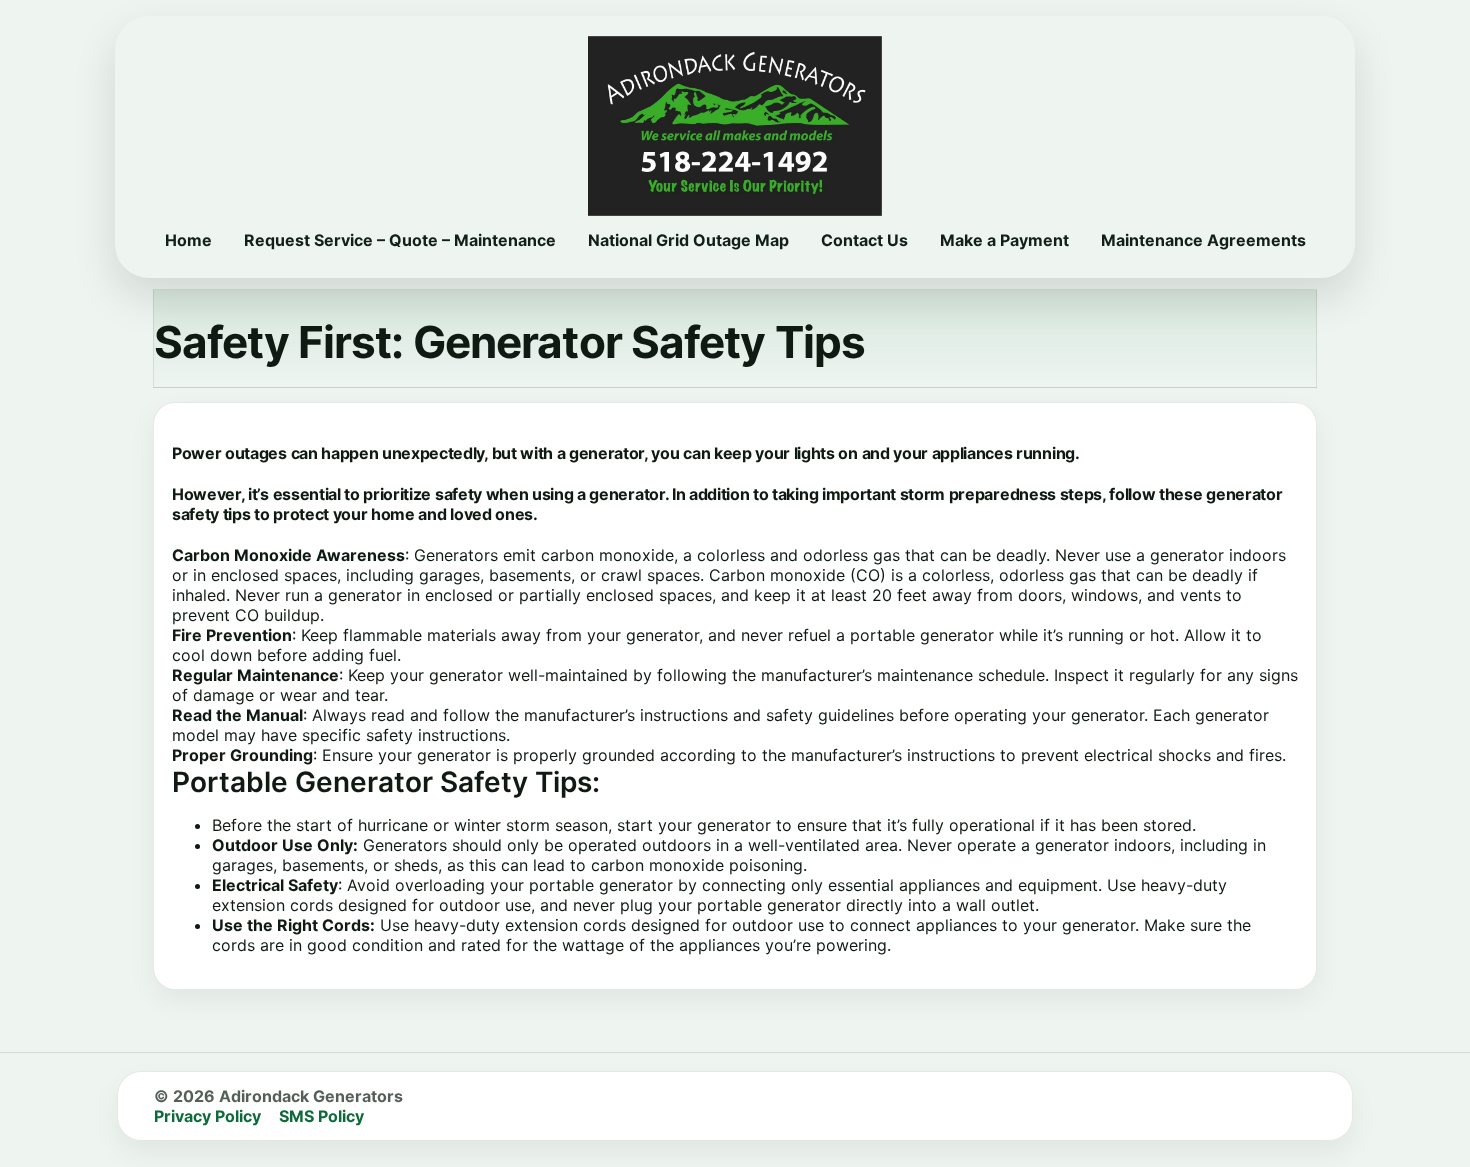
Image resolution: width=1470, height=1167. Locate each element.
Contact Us (864, 240)
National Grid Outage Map (688, 240)
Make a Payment (1004, 240)
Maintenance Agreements (1203, 240)
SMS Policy (321, 1116)
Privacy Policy (207, 1116)
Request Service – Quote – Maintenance (400, 240)
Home (188, 240)
